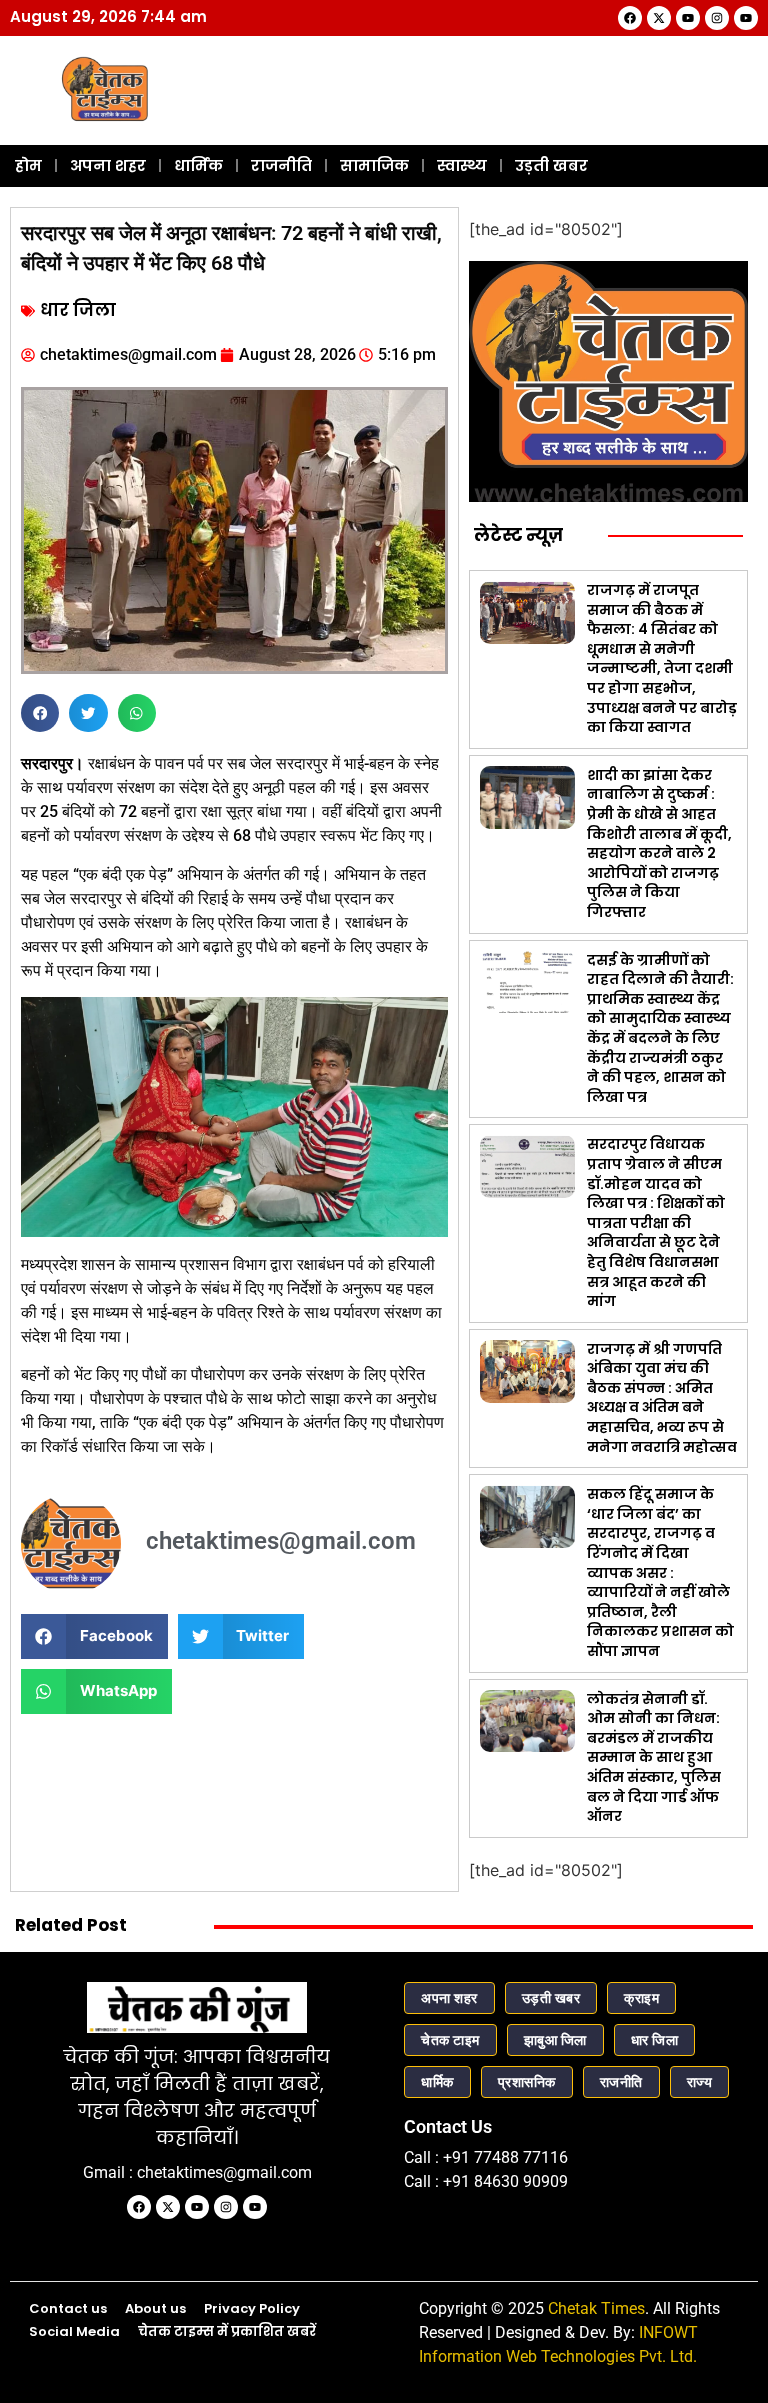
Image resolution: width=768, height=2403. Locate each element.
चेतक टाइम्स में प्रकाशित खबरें (227, 2331)
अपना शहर (108, 165)
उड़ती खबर (551, 165)
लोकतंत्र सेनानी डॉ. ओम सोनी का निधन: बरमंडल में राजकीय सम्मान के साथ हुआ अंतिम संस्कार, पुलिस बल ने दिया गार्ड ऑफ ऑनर (654, 1758)
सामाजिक (374, 165)
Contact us (68, 2308)
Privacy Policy (252, 2308)
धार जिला (78, 310)
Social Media (74, 2331)
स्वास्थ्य (462, 165)
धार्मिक (198, 165)
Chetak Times (596, 2308)
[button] (40, 713)
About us (155, 2308)
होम (28, 165)
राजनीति (281, 165)
